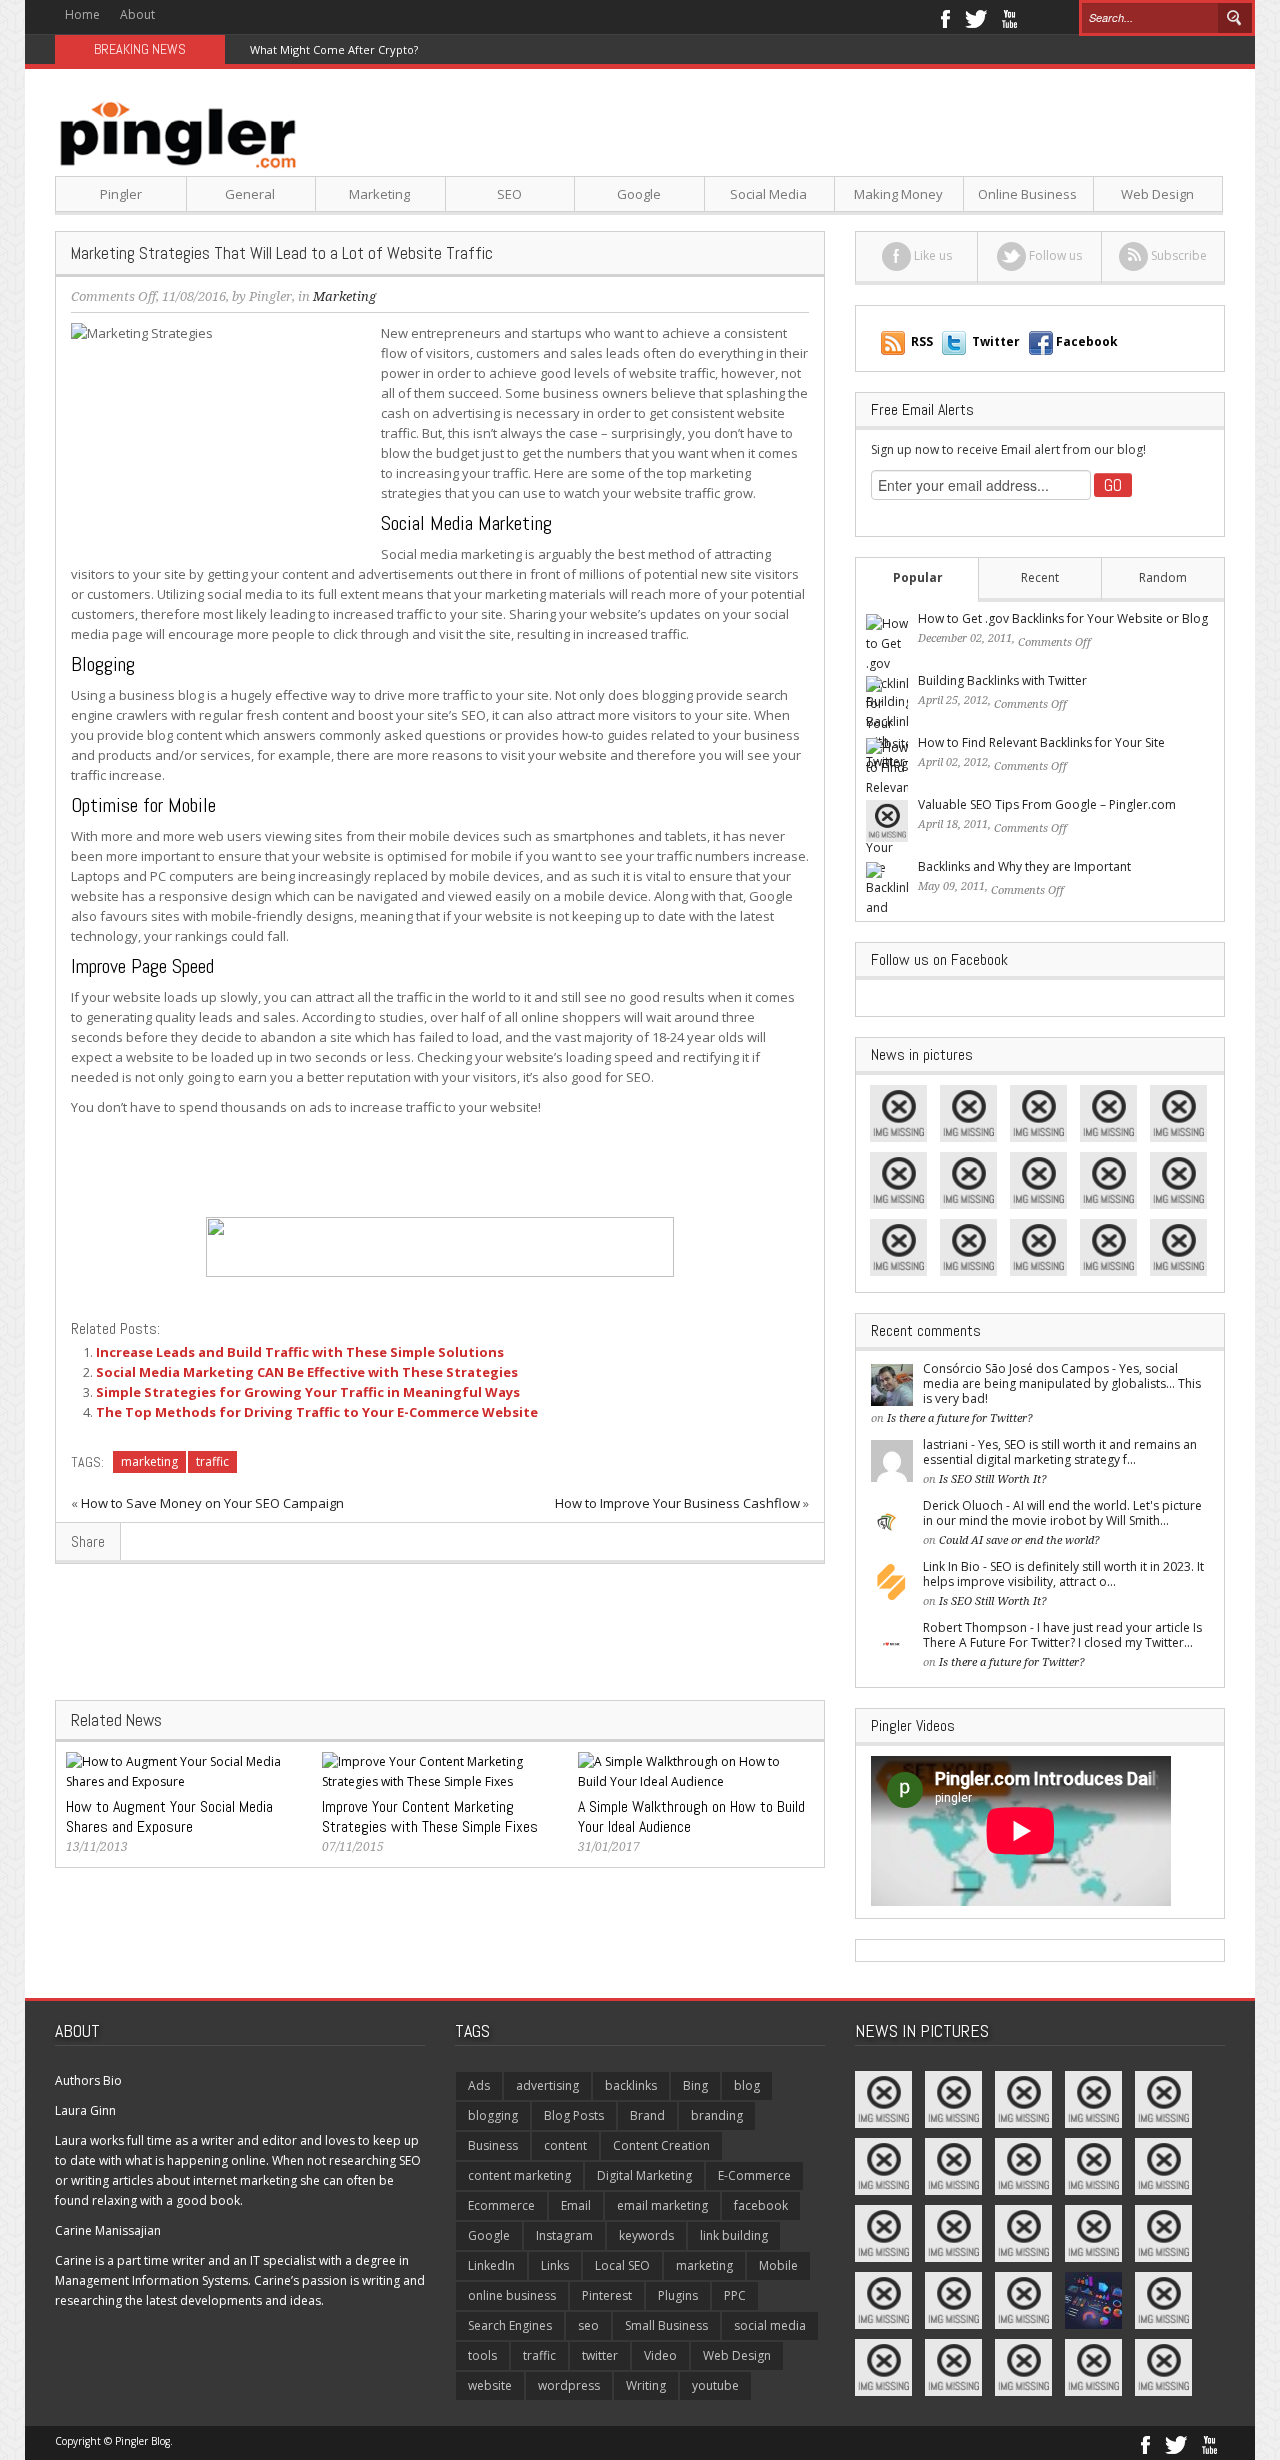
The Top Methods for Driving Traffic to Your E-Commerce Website (317, 1412)
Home (82, 14)
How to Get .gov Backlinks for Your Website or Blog (1063, 618)
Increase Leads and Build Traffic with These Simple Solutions (300, 1352)
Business (493, 2145)
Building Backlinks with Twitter (1002, 680)
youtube (715, 2385)
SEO (509, 194)
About (137, 14)
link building (734, 2235)
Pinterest (607, 2295)
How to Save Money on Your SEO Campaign (212, 1503)
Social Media (768, 194)
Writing (646, 2385)
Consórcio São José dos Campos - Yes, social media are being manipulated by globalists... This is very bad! (1062, 1383)
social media (770, 2325)
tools (482, 2355)
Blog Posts (574, 2115)
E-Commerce (754, 2175)
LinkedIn (491, 2265)
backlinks (631, 2085)
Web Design (1157, 194)
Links (555, 2265)
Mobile (778, 2265)
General (250, 194)
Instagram (564, 2235)
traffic (212, 1461)
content (565, 2145)
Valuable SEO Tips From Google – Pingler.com (1047, 804)
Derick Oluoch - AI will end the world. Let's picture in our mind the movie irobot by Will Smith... (1062, 1513)
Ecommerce (501, 2205)
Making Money (898, 194)
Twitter (976, 17)
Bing (695, 2085)
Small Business (666, 2325)
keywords (646, 2235)
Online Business (1027, 194)
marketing (149, 1461)
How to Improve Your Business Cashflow (677, 1503)
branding (717, 2115)
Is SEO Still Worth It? (993, 1479)
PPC (735, 2295)
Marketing (379, 194)
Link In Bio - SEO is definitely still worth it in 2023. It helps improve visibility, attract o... (1063, 1574)
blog (747, 2085)
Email (576, 2205)
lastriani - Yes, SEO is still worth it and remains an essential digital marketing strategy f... (1060, 1452)
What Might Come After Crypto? (334, 49)
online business (512, 2295)
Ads (479, 2085)
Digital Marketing (644, 2175)
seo (588, 2325)
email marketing (662, 2205)
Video (660, 2355)
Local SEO (622, 2265)
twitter (600, 2355)
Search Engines (510, 2325)
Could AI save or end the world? (1019, 1540)
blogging (493, 2115)
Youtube (1009, 17)
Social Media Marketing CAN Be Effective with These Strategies (307, 1372)
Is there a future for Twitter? (960, 1418)
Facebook (944, 17)
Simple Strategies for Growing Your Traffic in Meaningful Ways (308, 1392)
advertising (547, 2085)
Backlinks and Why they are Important (1024, 866)
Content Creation (661, 2145)
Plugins (678, 2295)
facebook (761, 2205)
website (490, 2385)
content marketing (519, 2175)
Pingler (121, 194)
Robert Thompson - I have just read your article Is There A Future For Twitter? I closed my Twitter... (1062, 1635)
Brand (647, 2115)
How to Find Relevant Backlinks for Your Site (1041, 742)
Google (639, 194)
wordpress (569, 2385)
